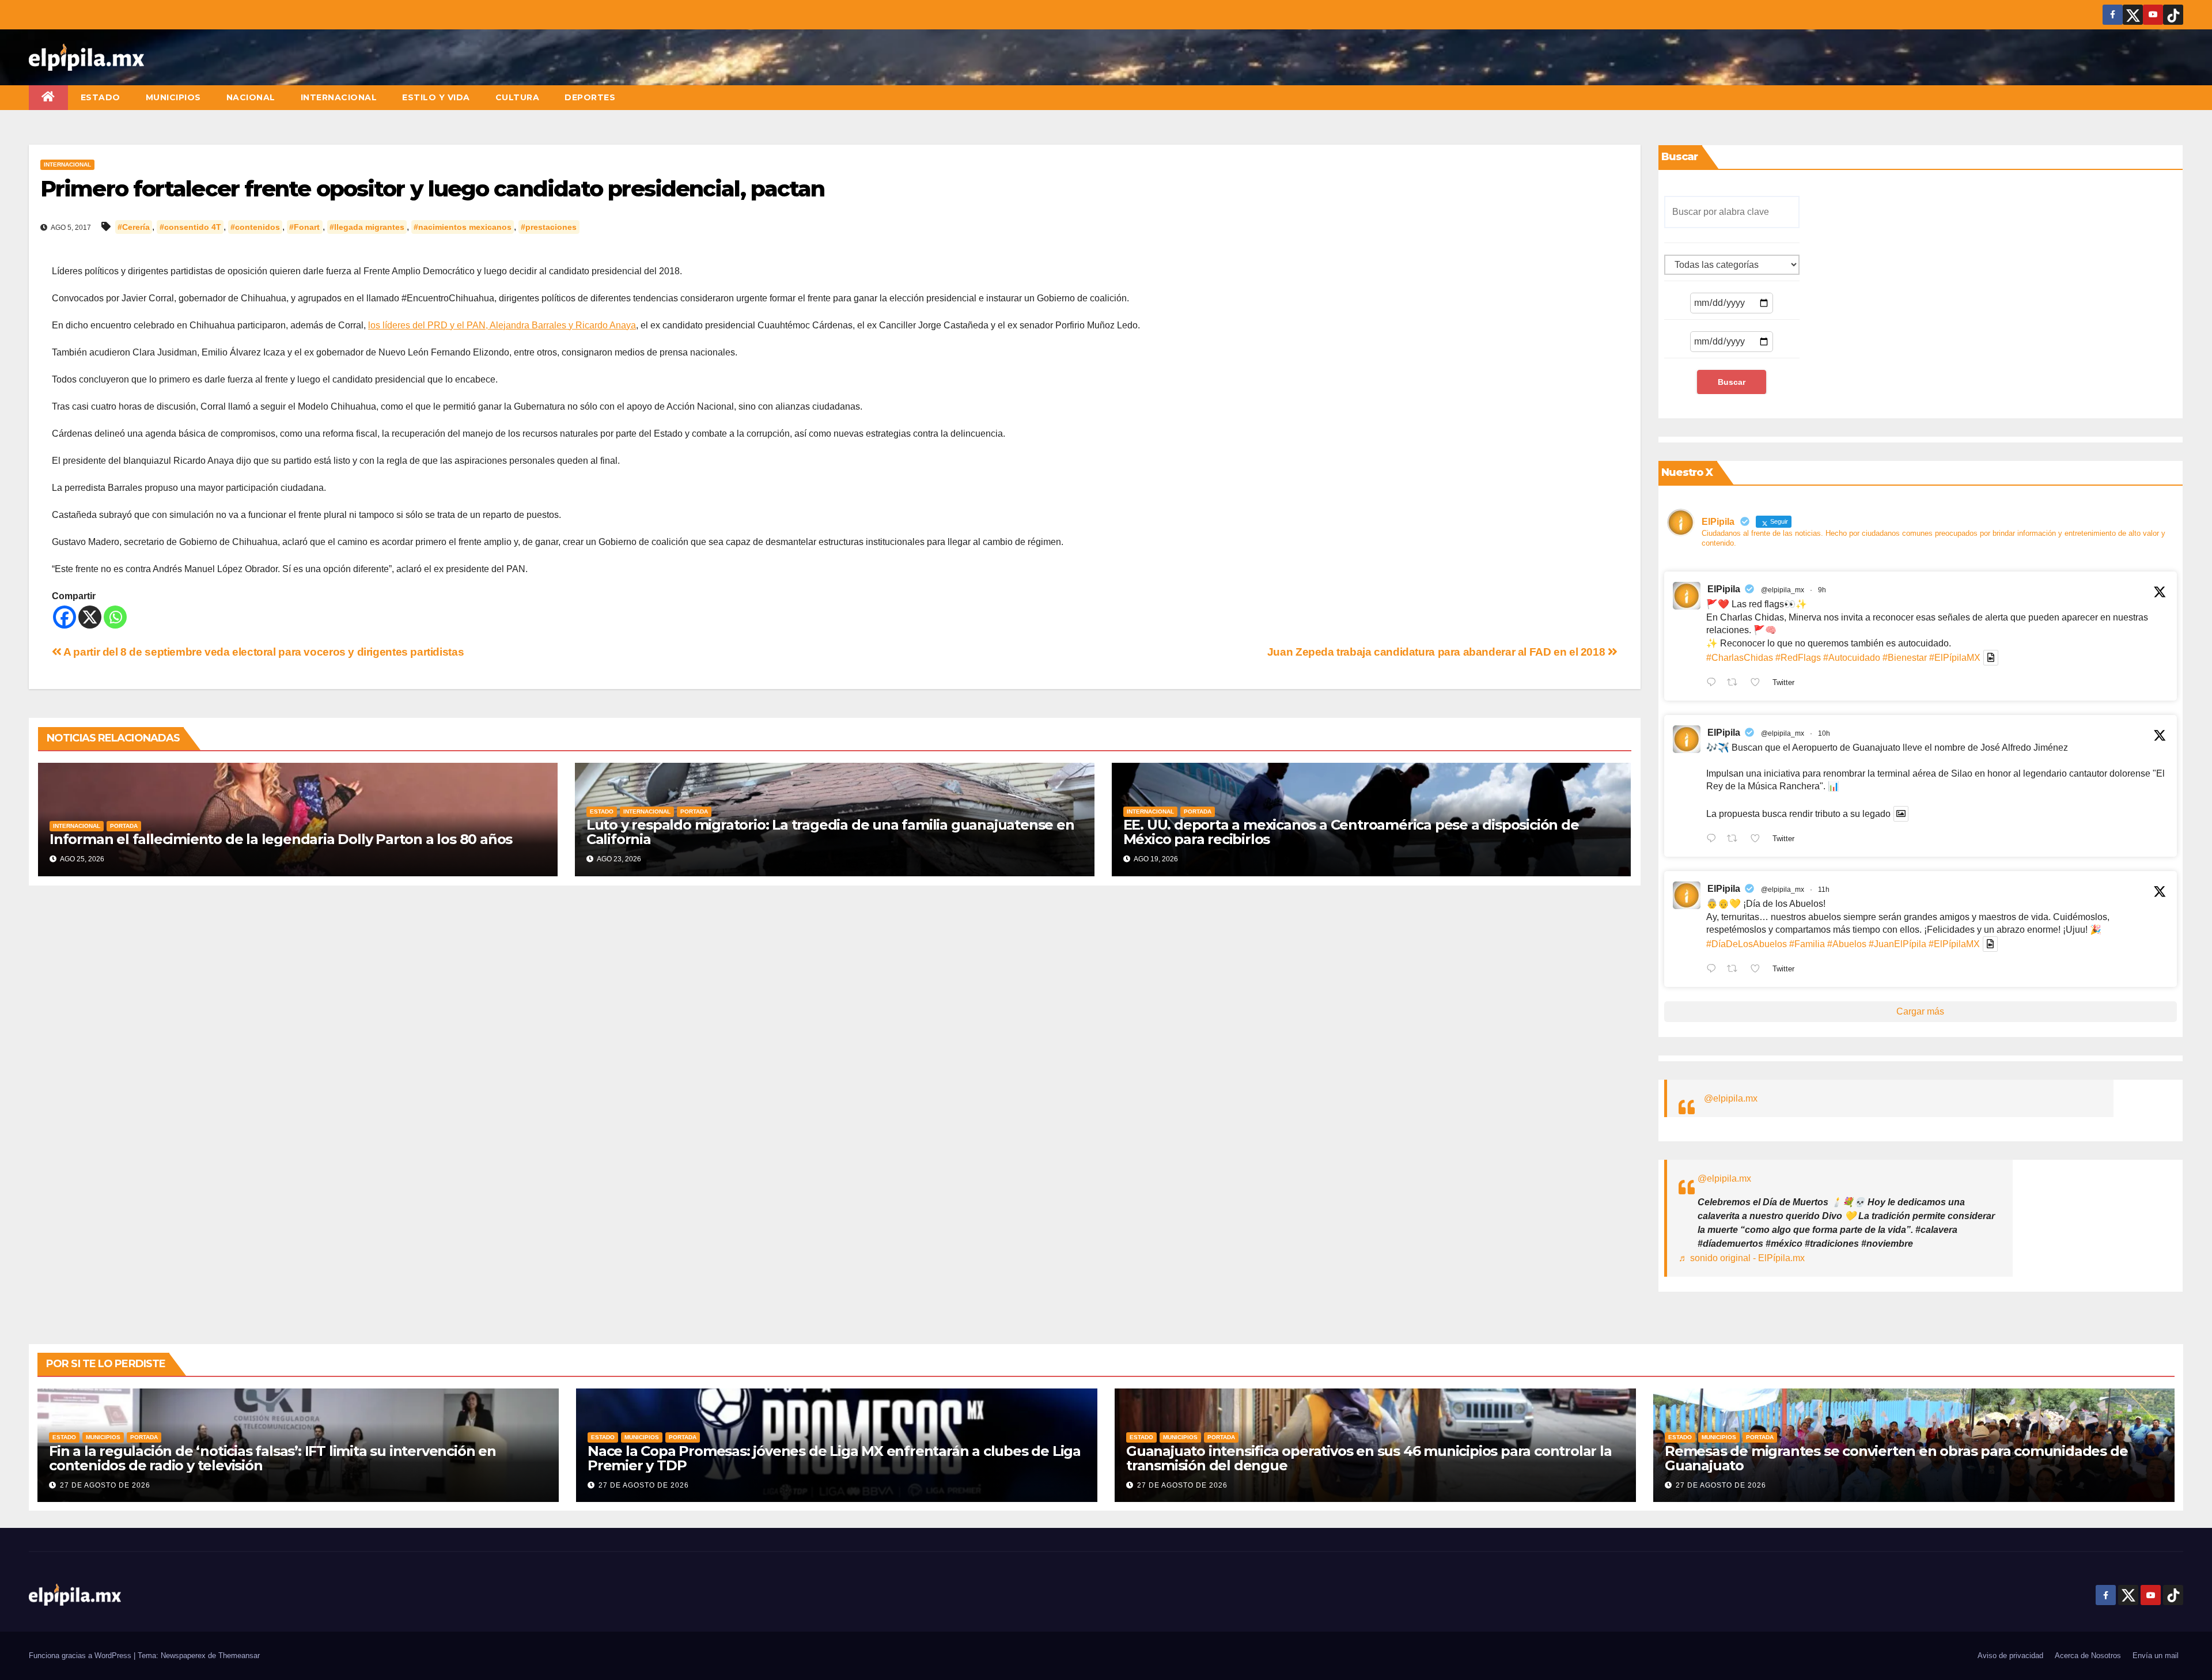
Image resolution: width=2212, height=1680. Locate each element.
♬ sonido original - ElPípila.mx (1742, 1258)
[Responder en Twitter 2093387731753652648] (1714, 839)
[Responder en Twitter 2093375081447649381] (1714, 970)
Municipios (173, 97)
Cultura (518, 97)
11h (1824, 890)
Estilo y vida (436, 97)
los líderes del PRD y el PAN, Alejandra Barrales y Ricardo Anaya (502, 325)
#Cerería (134, 227)
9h (1822, 590)
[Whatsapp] (115, 617)
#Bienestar (1905, 658)
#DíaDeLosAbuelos (1747, 944)
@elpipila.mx (1731, 1098)
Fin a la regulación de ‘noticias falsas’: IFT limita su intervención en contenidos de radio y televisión (272, 1458)
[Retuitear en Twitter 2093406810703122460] (1736, 683)
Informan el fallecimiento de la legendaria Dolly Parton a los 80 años (281, 839)
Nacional (251, 97)
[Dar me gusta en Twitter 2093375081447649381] (1759, 970)
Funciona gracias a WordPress (81, 1656)
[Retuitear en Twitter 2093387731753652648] (1736, 839)
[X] (90, 617)
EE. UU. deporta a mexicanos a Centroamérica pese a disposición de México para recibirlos (1351, 832)
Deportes (590, 97)
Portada (124, 826)
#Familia (1807, 944)
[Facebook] (65, 617)
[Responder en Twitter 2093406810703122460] (1714, 683)
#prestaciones (549, 227)
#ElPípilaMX (1955, 658)
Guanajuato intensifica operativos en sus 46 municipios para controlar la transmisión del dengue (1369, 1458)
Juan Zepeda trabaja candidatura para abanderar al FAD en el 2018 (1438, 652)
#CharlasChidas (1740, 658)
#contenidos (255, 227)
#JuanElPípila (1897, 944)
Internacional (339, 97)
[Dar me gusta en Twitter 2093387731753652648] (1759, 839)
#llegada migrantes (367, 227)
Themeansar (239, 1656)
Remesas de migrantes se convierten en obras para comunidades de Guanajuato (1896, 1458)
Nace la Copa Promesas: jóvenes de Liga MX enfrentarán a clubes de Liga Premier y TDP (834, 1458)
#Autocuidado (1852, 658)
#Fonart (304, 227)
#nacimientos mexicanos (463, 227)
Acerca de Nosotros (2088, 1656)
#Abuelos (1847, 944)
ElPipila (1724, 589)
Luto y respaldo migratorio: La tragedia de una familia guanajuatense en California (830, 832)
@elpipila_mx (1783, 590)
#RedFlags (1798, 658)
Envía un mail (2156, 1656)
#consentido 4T (190, 227)
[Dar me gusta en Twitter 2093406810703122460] (1759, 683)
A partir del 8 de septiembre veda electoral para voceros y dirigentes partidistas (263, 652)
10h (1824, 733)
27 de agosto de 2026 (105, 1485)
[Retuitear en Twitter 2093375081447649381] (1736, 970)
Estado (101, 97)
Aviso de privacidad (2010, 1656)
